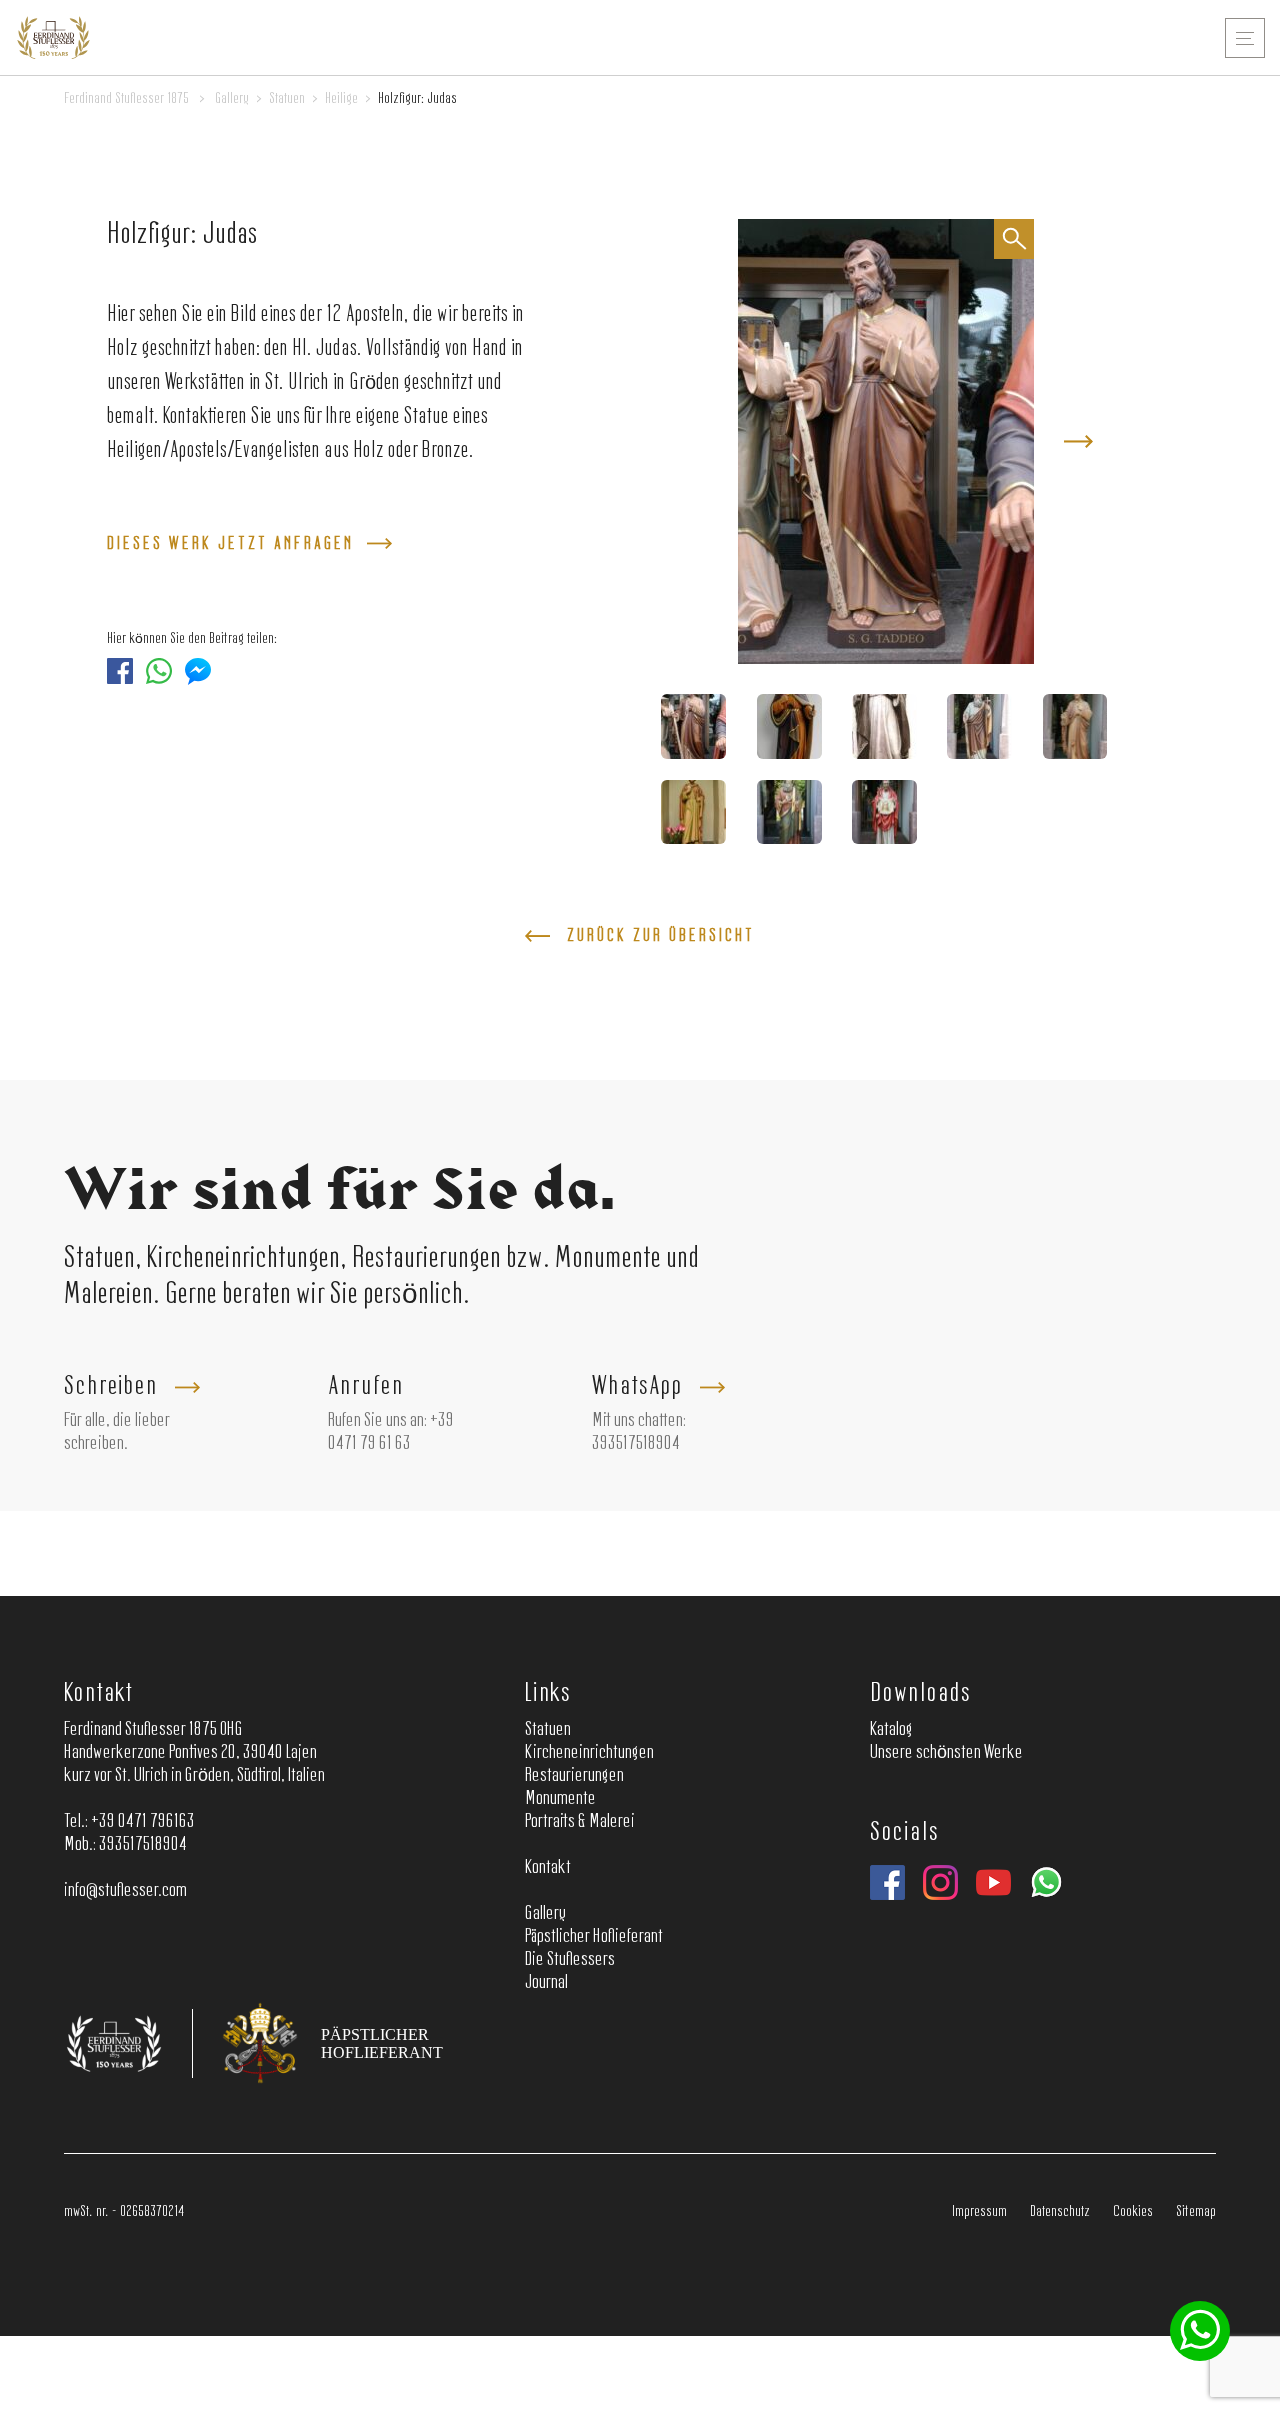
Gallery (232, 99)
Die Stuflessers (570, 1960)
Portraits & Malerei (580, 1822)
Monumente (560, 1799)
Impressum (979, 2212)
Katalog (891, 1730)
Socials (904, 1832)
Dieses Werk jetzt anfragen (230, 544)
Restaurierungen (574, 1776)
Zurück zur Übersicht (661, 936)
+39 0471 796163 (143, 1822)
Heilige (341, 99)
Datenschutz (1060, 2212)
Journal (546, 1983)
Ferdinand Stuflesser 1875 (126, 99)
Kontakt (98, 1693)
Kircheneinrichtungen (589, 1753)
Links (548, 1693)
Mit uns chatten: (639, 1421)
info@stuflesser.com (125, 1891)
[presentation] (1078, 442)
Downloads (920, 1693)
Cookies (1133, 2212)
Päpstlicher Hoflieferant (594, 1937)
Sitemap (1196, 2212)
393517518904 (636, 1444)
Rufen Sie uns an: (377, 1421)
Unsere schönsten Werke (946, 1753)
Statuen (287, 99)
